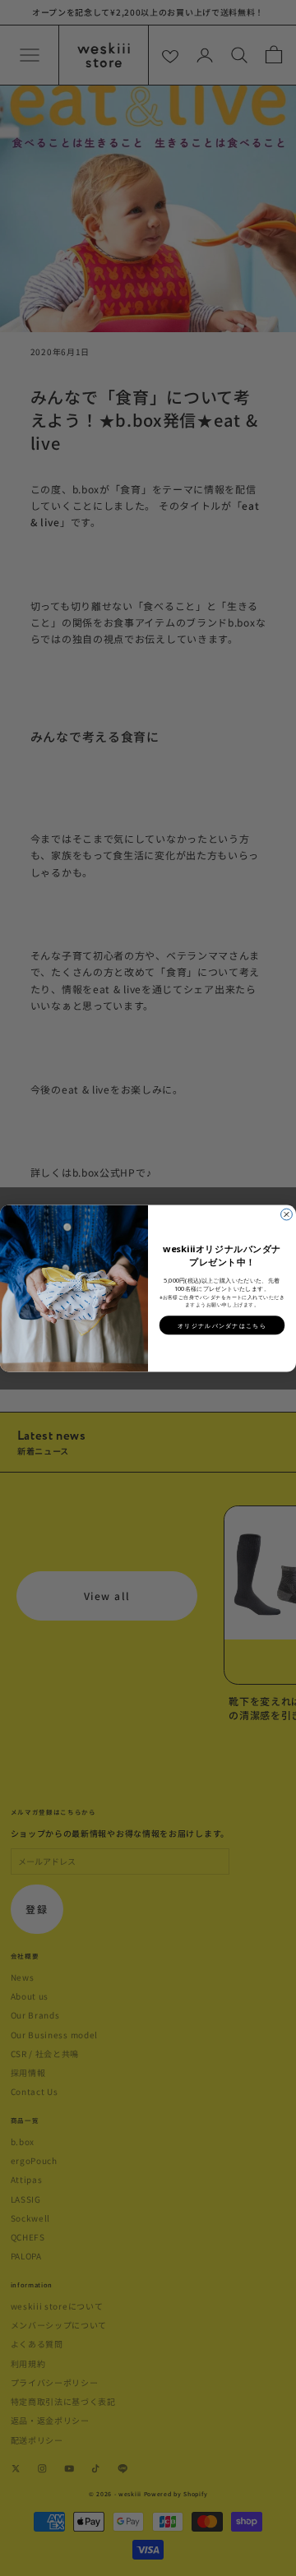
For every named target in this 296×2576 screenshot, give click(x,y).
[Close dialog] (287, 1214)
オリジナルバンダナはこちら (222, 1325)
